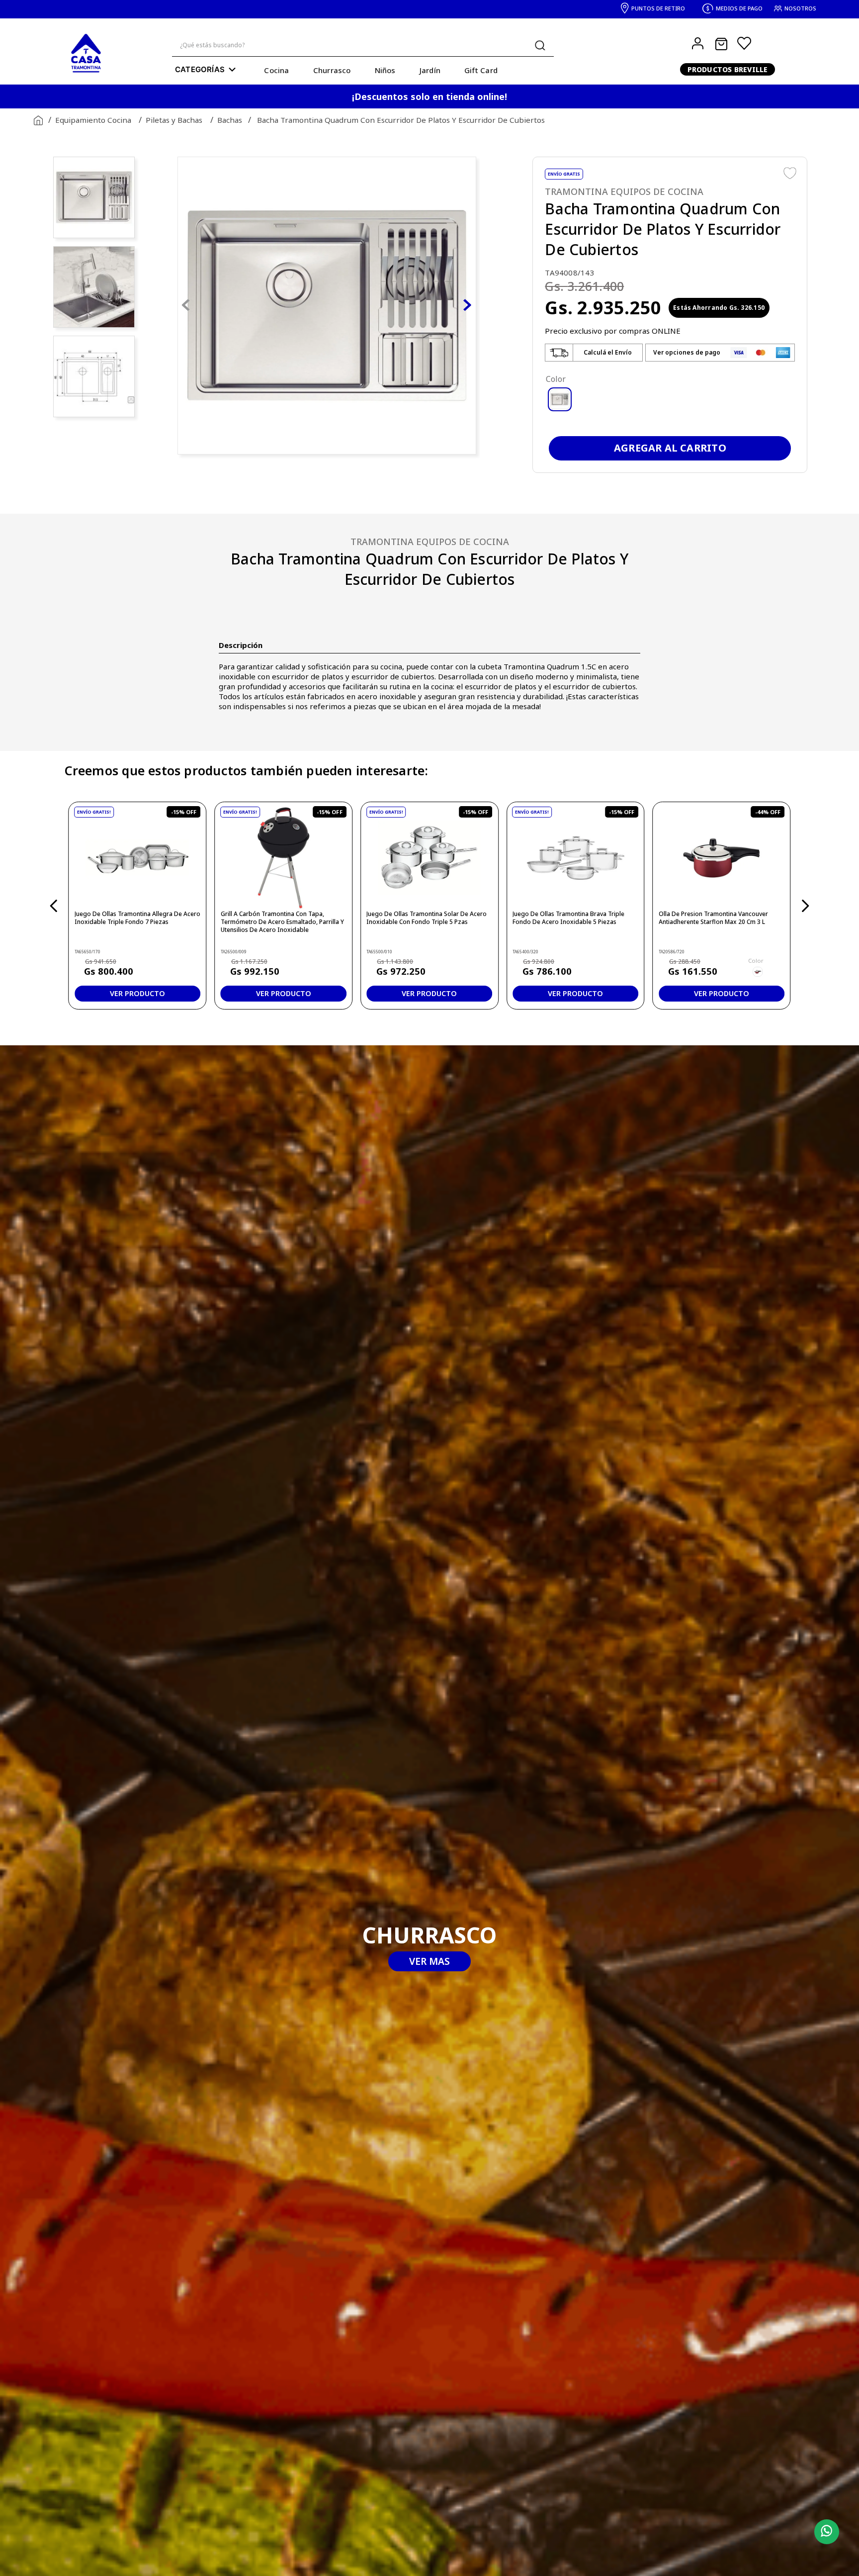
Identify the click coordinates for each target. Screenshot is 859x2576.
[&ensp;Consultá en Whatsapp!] (824, 2532)
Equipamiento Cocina (93, 120)
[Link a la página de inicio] (36, 121)
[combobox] (363, 46)
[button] (594, 353)
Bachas (230, 120)
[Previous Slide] (54, 906)
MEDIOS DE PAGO (739, 8)
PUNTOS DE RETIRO (658, 8)
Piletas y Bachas (174, 120)
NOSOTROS (800, 8)
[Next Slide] (805, 906)
